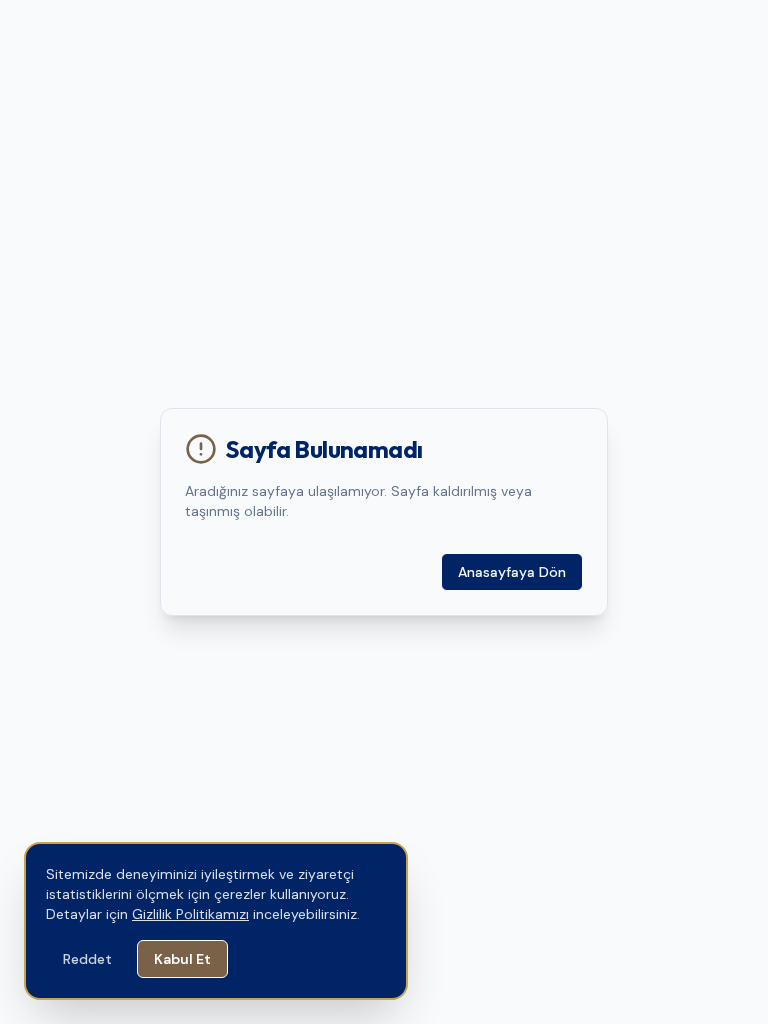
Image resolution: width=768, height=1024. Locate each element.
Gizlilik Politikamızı (190, 914)
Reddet (87, 959)
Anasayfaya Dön (512, 572)
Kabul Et (182, 959)
